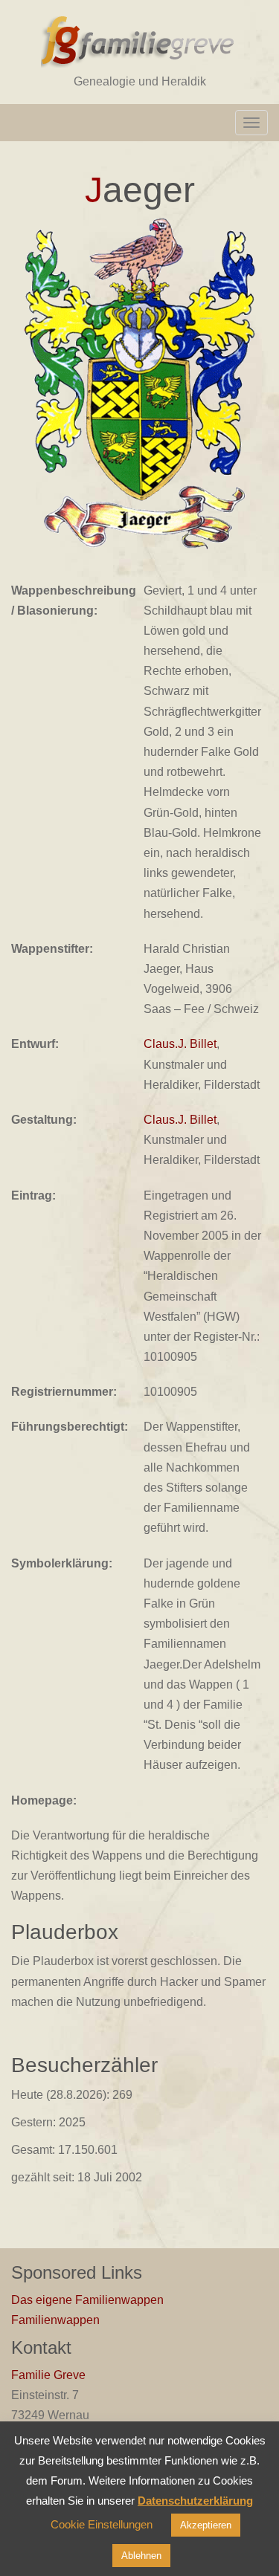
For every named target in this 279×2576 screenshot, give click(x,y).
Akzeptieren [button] (206, 2525)
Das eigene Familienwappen (87, 2300)
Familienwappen (55, 2320)
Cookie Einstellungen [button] (102, 2524)
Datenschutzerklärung (195, 2501)
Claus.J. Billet (180, 1044)
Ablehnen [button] (141, 2556)
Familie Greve (48, 2375)
